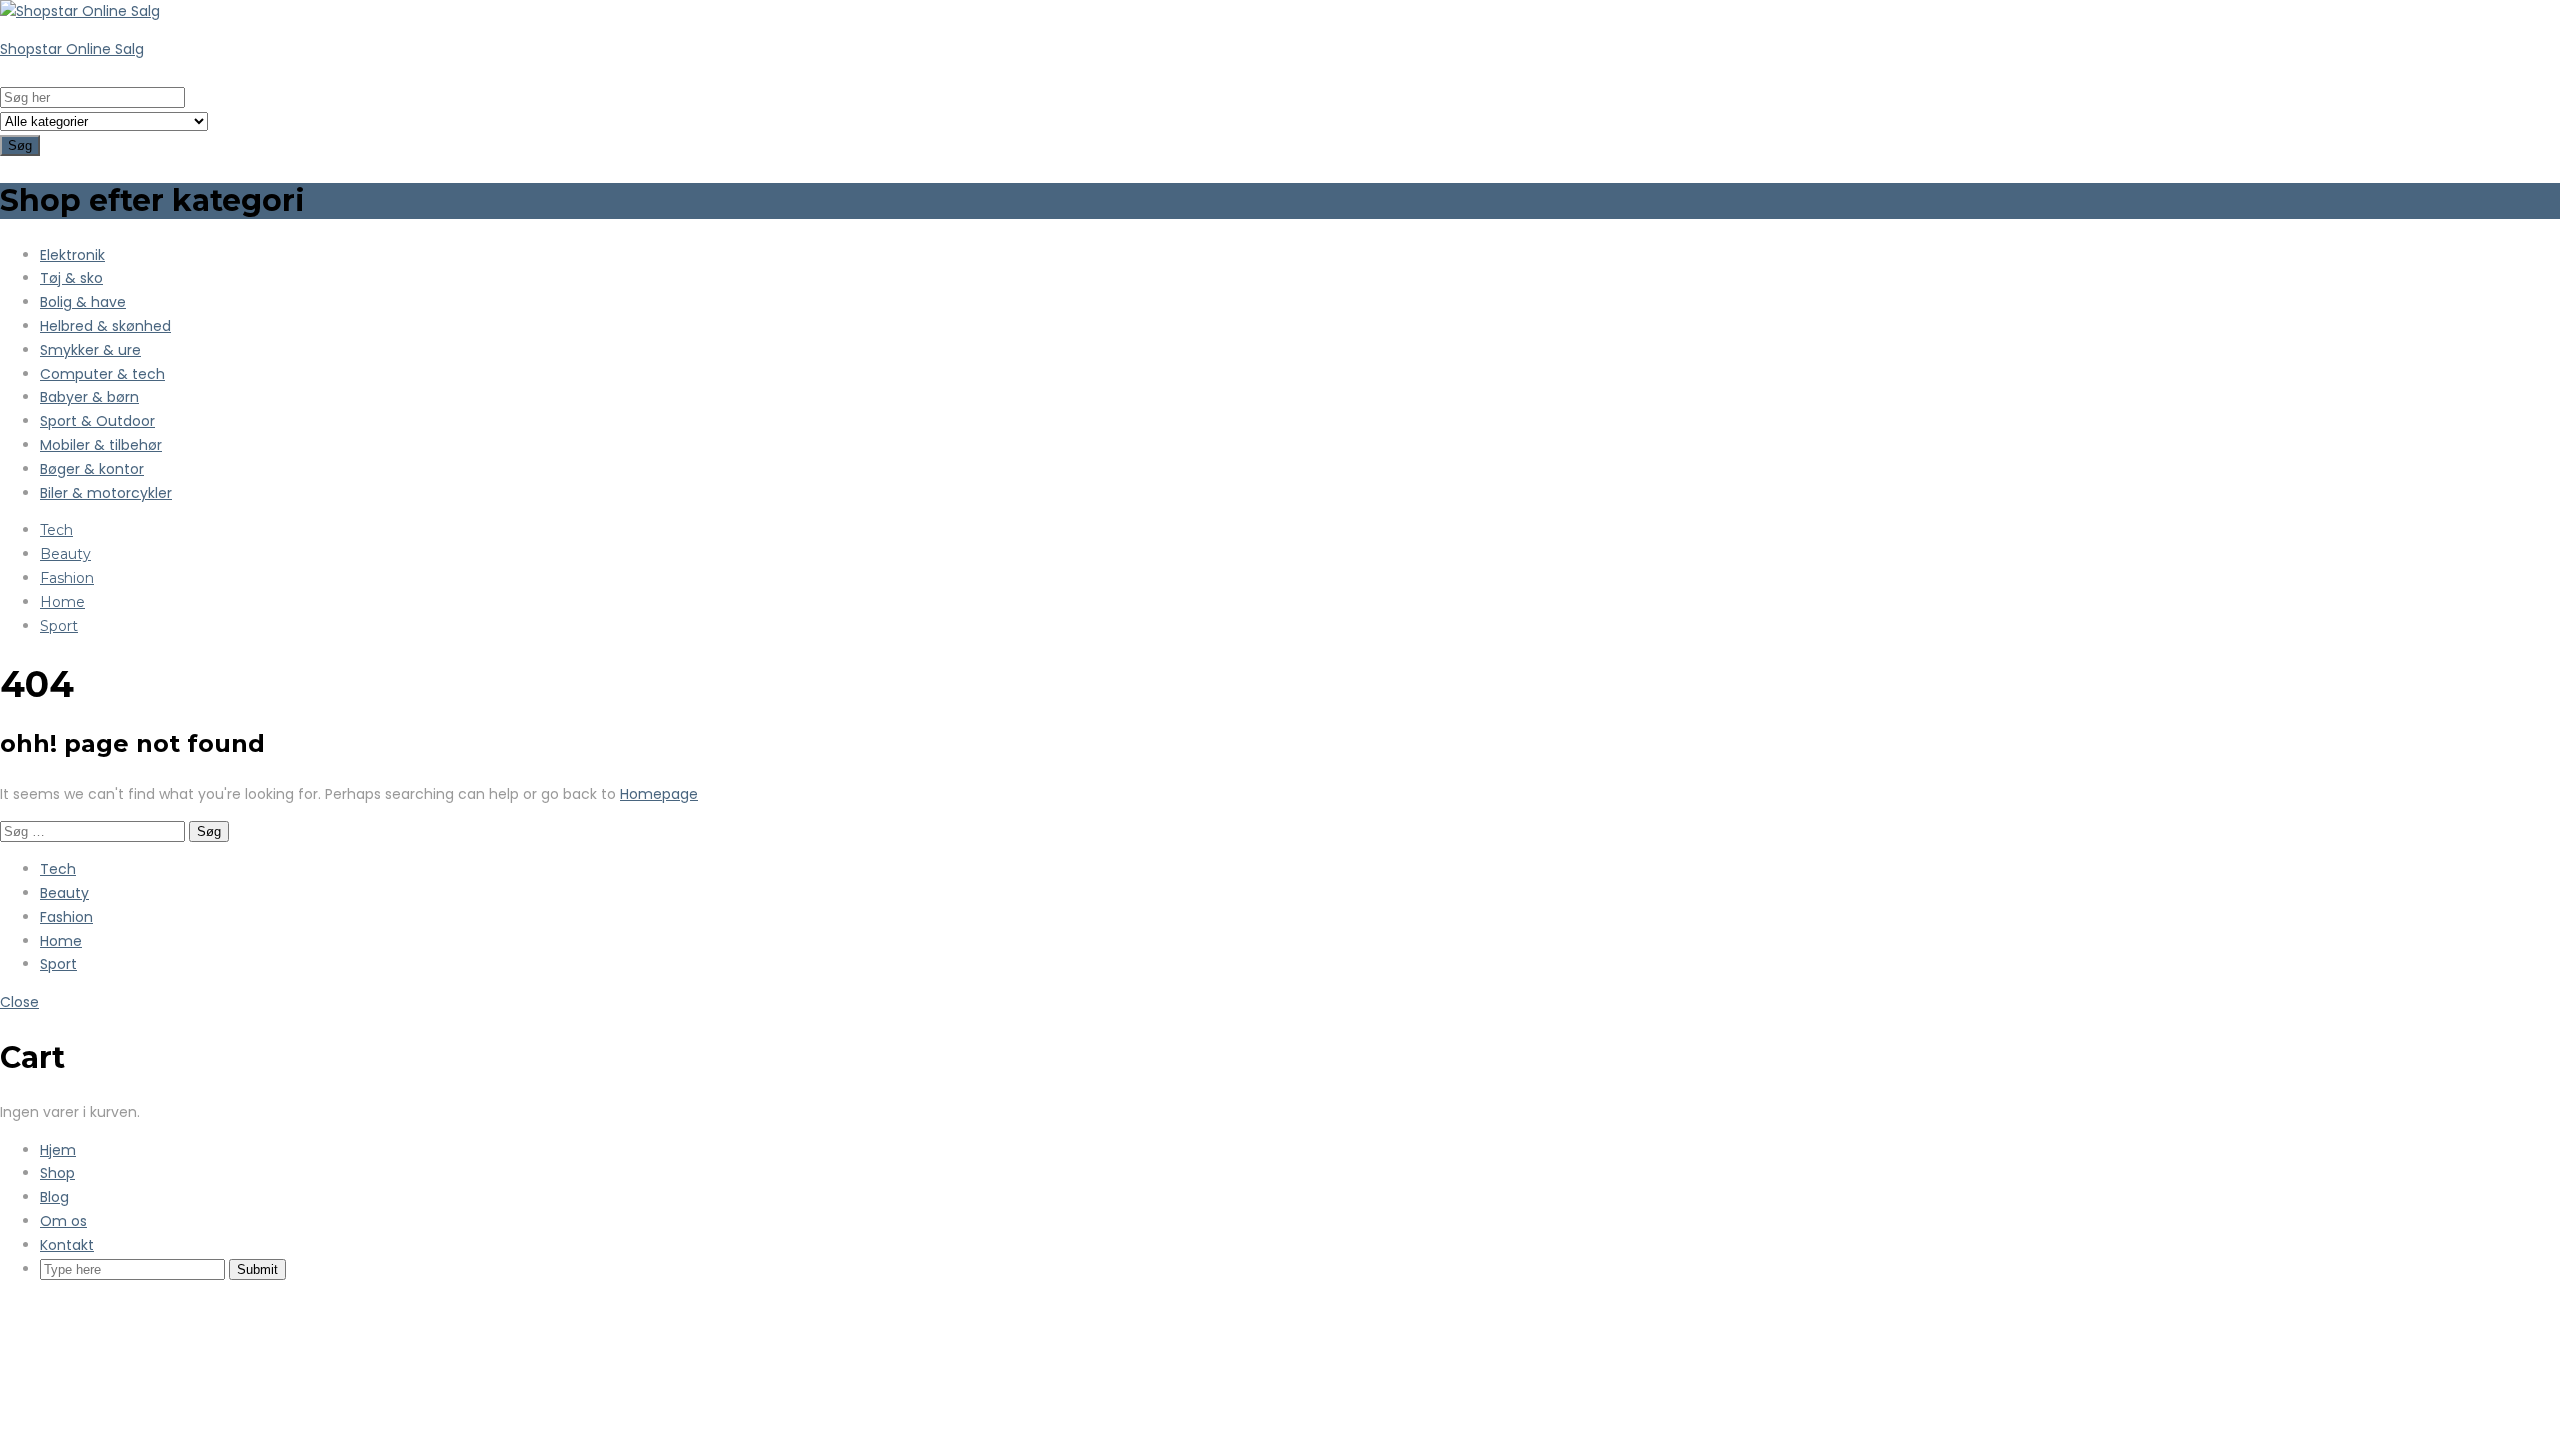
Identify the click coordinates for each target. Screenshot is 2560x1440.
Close (19, 1002)
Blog (54, 1197)
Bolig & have (83, 302)
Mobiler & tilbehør (101, 445)
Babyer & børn (89, 397)
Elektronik (72, 255)
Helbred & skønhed (105, 326)
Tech (56, 530)
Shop (57, 1173)
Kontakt (67, 1245)
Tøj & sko (71, 278)
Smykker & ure (90, 350)
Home (62, 602)
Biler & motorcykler (106, 493)
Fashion (67, 578)
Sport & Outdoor (97, 421)
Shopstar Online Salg (72, 49)
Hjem (58, 1150)
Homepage (659, 794)
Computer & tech (102, 374)
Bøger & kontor (92, 469)
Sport (59, 626)
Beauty (65, 554)
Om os (63, 1221)
